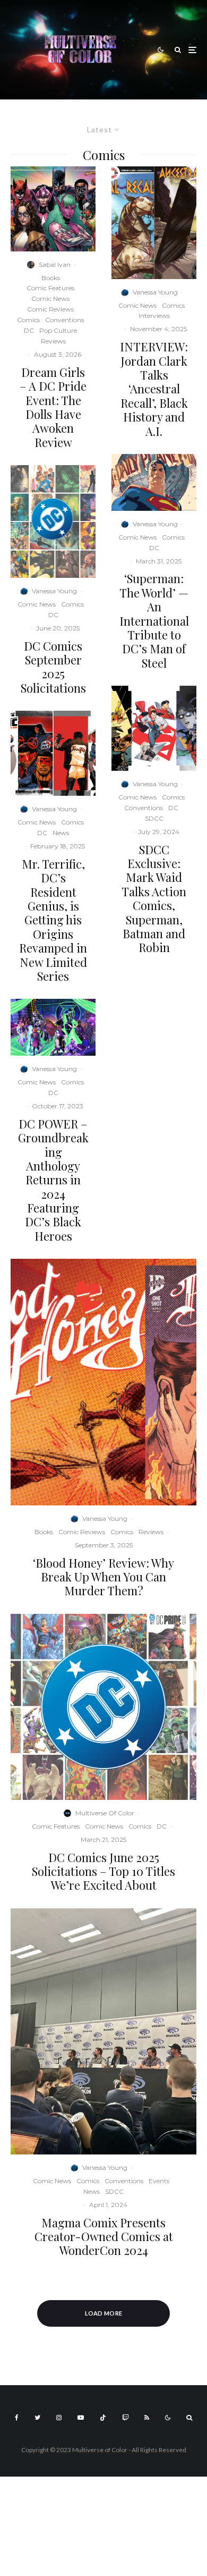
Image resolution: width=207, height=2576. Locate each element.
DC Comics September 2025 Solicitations (53, 667)
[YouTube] (81, 2418)
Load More (104, 2313)
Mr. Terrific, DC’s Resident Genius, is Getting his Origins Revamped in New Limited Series (53, 920)
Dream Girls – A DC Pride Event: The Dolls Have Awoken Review (53, 407)
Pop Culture (58, 330)
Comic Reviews (50, 309)
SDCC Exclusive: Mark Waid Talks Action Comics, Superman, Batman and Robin (154, 899)
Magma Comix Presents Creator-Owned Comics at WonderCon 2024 (104, 2237)
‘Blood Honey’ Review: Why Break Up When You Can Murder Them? (103, 1577)
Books (51, 278)
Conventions (64, 320)
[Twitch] (125, 2418)
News (61, 833)
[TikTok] (103, 2418)
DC (29, 330)
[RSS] (147, 2418)
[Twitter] (37, 2418)
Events (159, 2181)
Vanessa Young (54, 591)
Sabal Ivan (55, 264)
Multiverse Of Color (105, 1813)
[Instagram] (59, 2418)
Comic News (50, 298)
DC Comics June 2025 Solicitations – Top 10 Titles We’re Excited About (103, 1871)
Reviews (53, 341)
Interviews (154, 315)
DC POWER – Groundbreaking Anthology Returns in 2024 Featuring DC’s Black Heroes (53, 1180)
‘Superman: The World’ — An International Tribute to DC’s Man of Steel (154, 621)
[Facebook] (17, 2418)
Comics (28, 320)
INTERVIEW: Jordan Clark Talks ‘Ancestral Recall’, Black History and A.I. (154, 389)
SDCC (154, 818)
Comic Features (50, 288)
